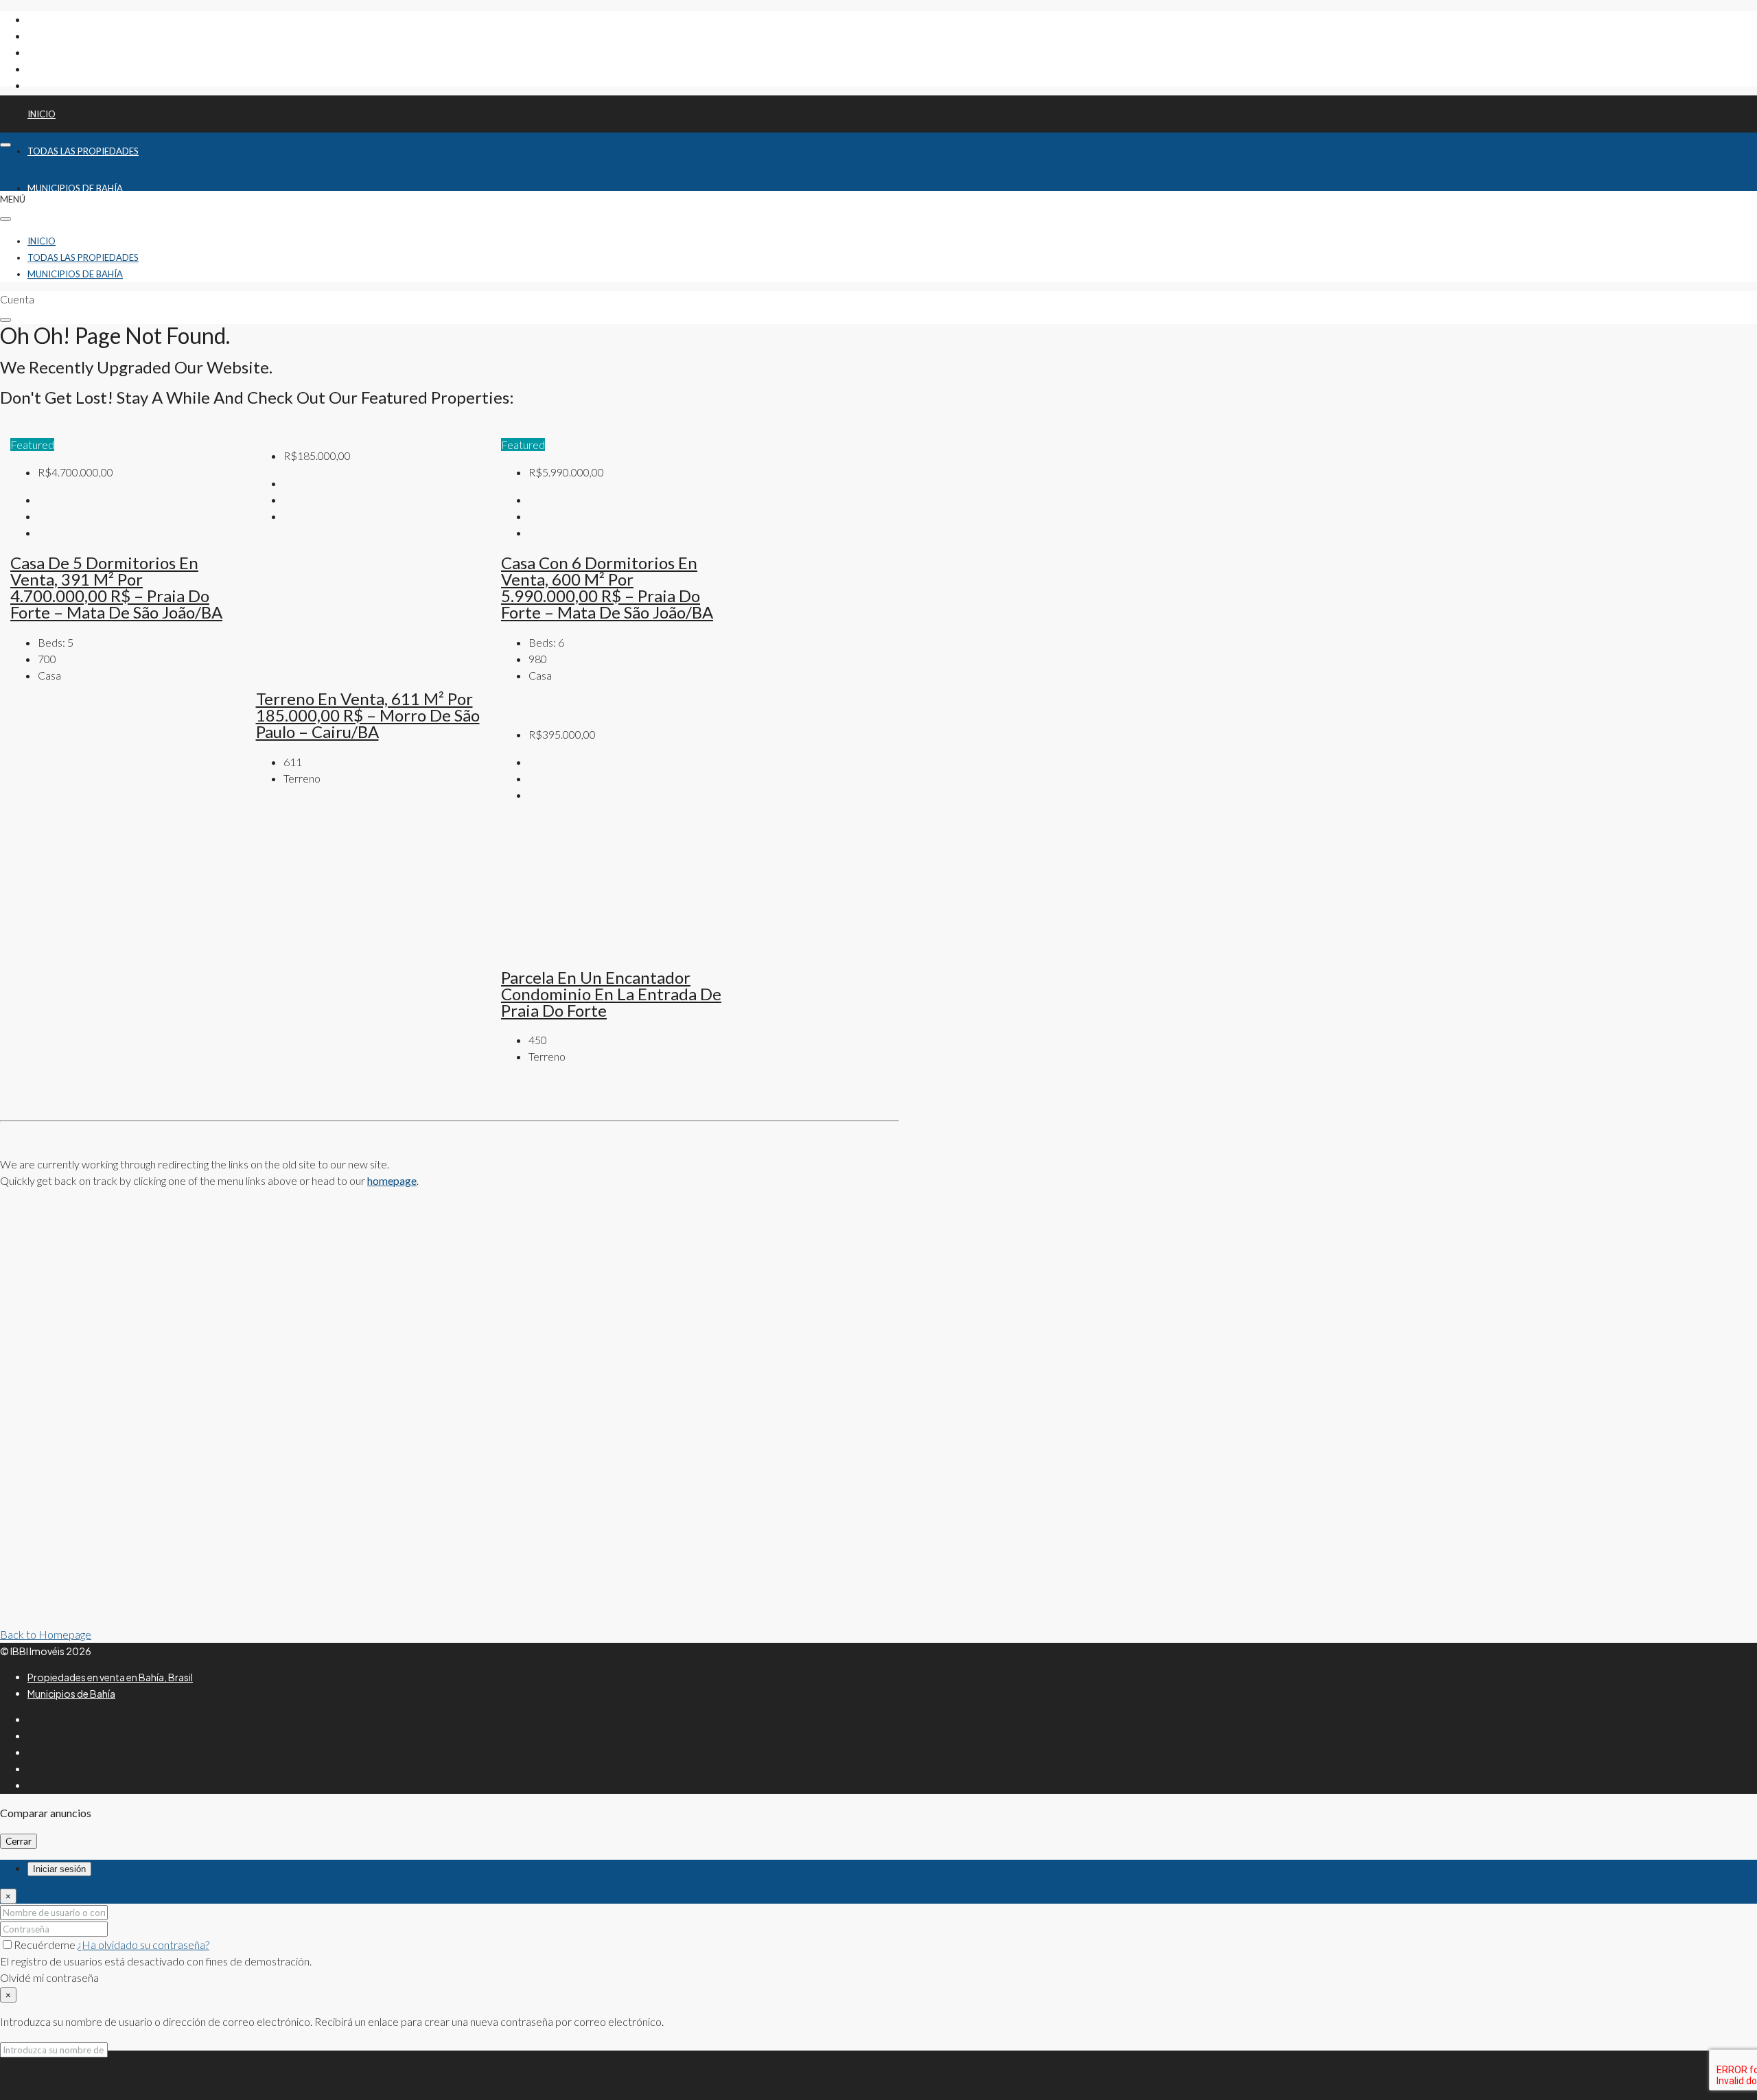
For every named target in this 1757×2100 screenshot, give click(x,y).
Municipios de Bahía (75, 274)
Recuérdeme (46, 1945)
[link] (369, 668)
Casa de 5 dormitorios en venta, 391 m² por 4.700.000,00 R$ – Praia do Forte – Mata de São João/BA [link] (116, 587)
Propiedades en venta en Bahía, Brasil (110, 1677)
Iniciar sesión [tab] (59, 1869)
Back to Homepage (46, 1634)
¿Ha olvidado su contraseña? (143, 1945)
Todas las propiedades (83, 151)
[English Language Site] (879, 2068)
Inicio (42, 114)
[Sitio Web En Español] (930, 2068)
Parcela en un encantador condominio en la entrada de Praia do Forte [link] (611, 994)
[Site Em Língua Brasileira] (827, 2068)
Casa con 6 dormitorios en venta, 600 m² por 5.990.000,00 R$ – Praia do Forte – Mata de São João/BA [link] (607, 587)
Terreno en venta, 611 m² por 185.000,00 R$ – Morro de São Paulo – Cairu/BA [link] (368, 715)
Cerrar (19, 1841)
